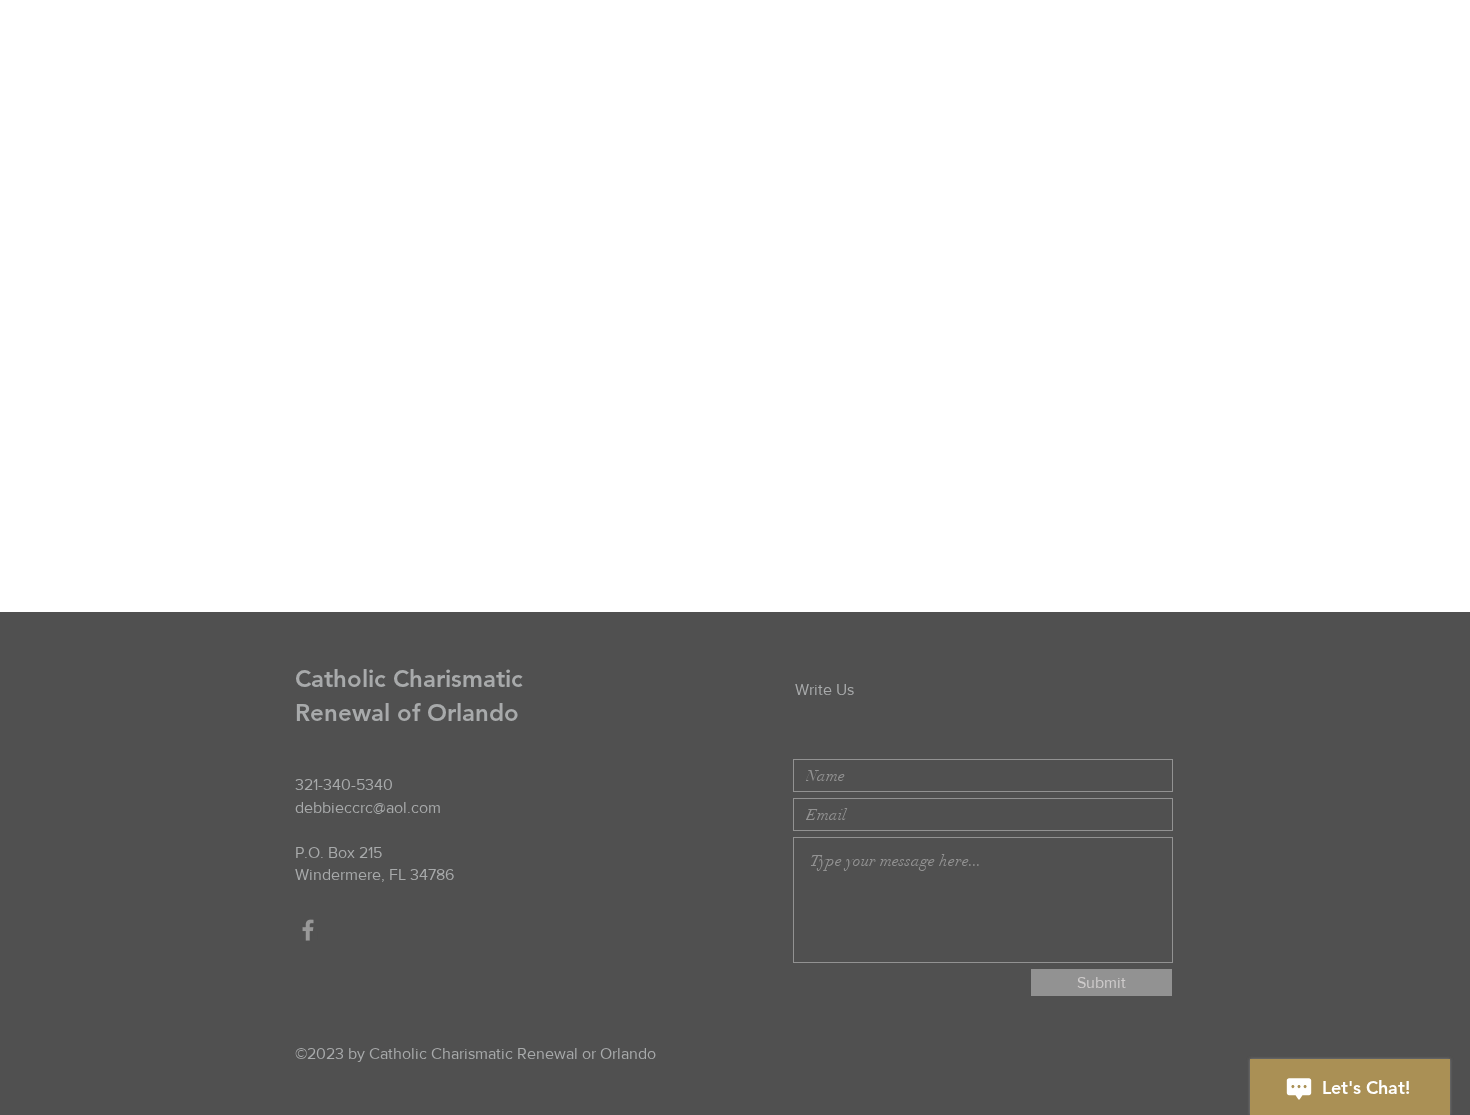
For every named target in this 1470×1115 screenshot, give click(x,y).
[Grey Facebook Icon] (308, 930)
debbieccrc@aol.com (368, 807)
